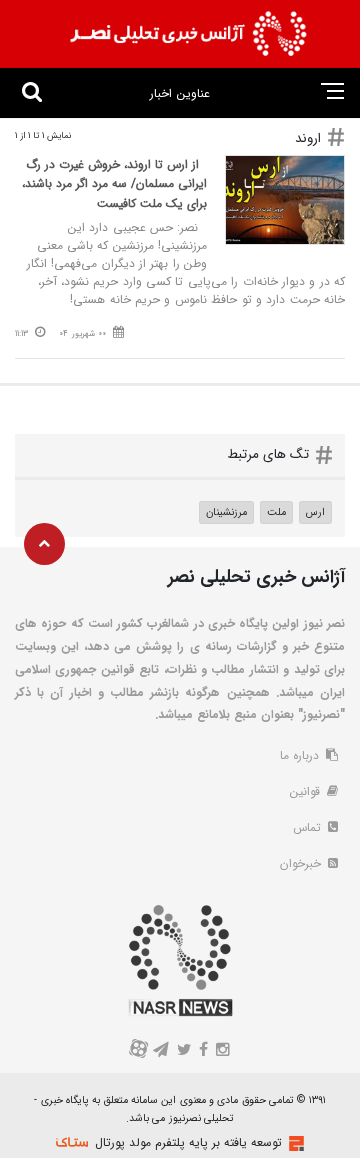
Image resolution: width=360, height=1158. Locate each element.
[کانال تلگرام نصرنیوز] (161, 1051)
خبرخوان (302, 863)
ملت (276, 512)
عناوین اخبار (179, 93)
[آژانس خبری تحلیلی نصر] (188, 34)
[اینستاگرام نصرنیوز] (222, 1051)
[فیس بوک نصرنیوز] (204, 1051)
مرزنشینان (226, 512)
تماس (309, 827)
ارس (315, 512)
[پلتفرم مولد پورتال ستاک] (294, 1143)
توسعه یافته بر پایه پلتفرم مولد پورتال (188, 1142)
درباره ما (301, 755)
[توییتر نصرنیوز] (184, 1051)
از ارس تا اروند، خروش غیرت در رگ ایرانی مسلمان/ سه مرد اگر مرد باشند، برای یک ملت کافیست (114, 183)
